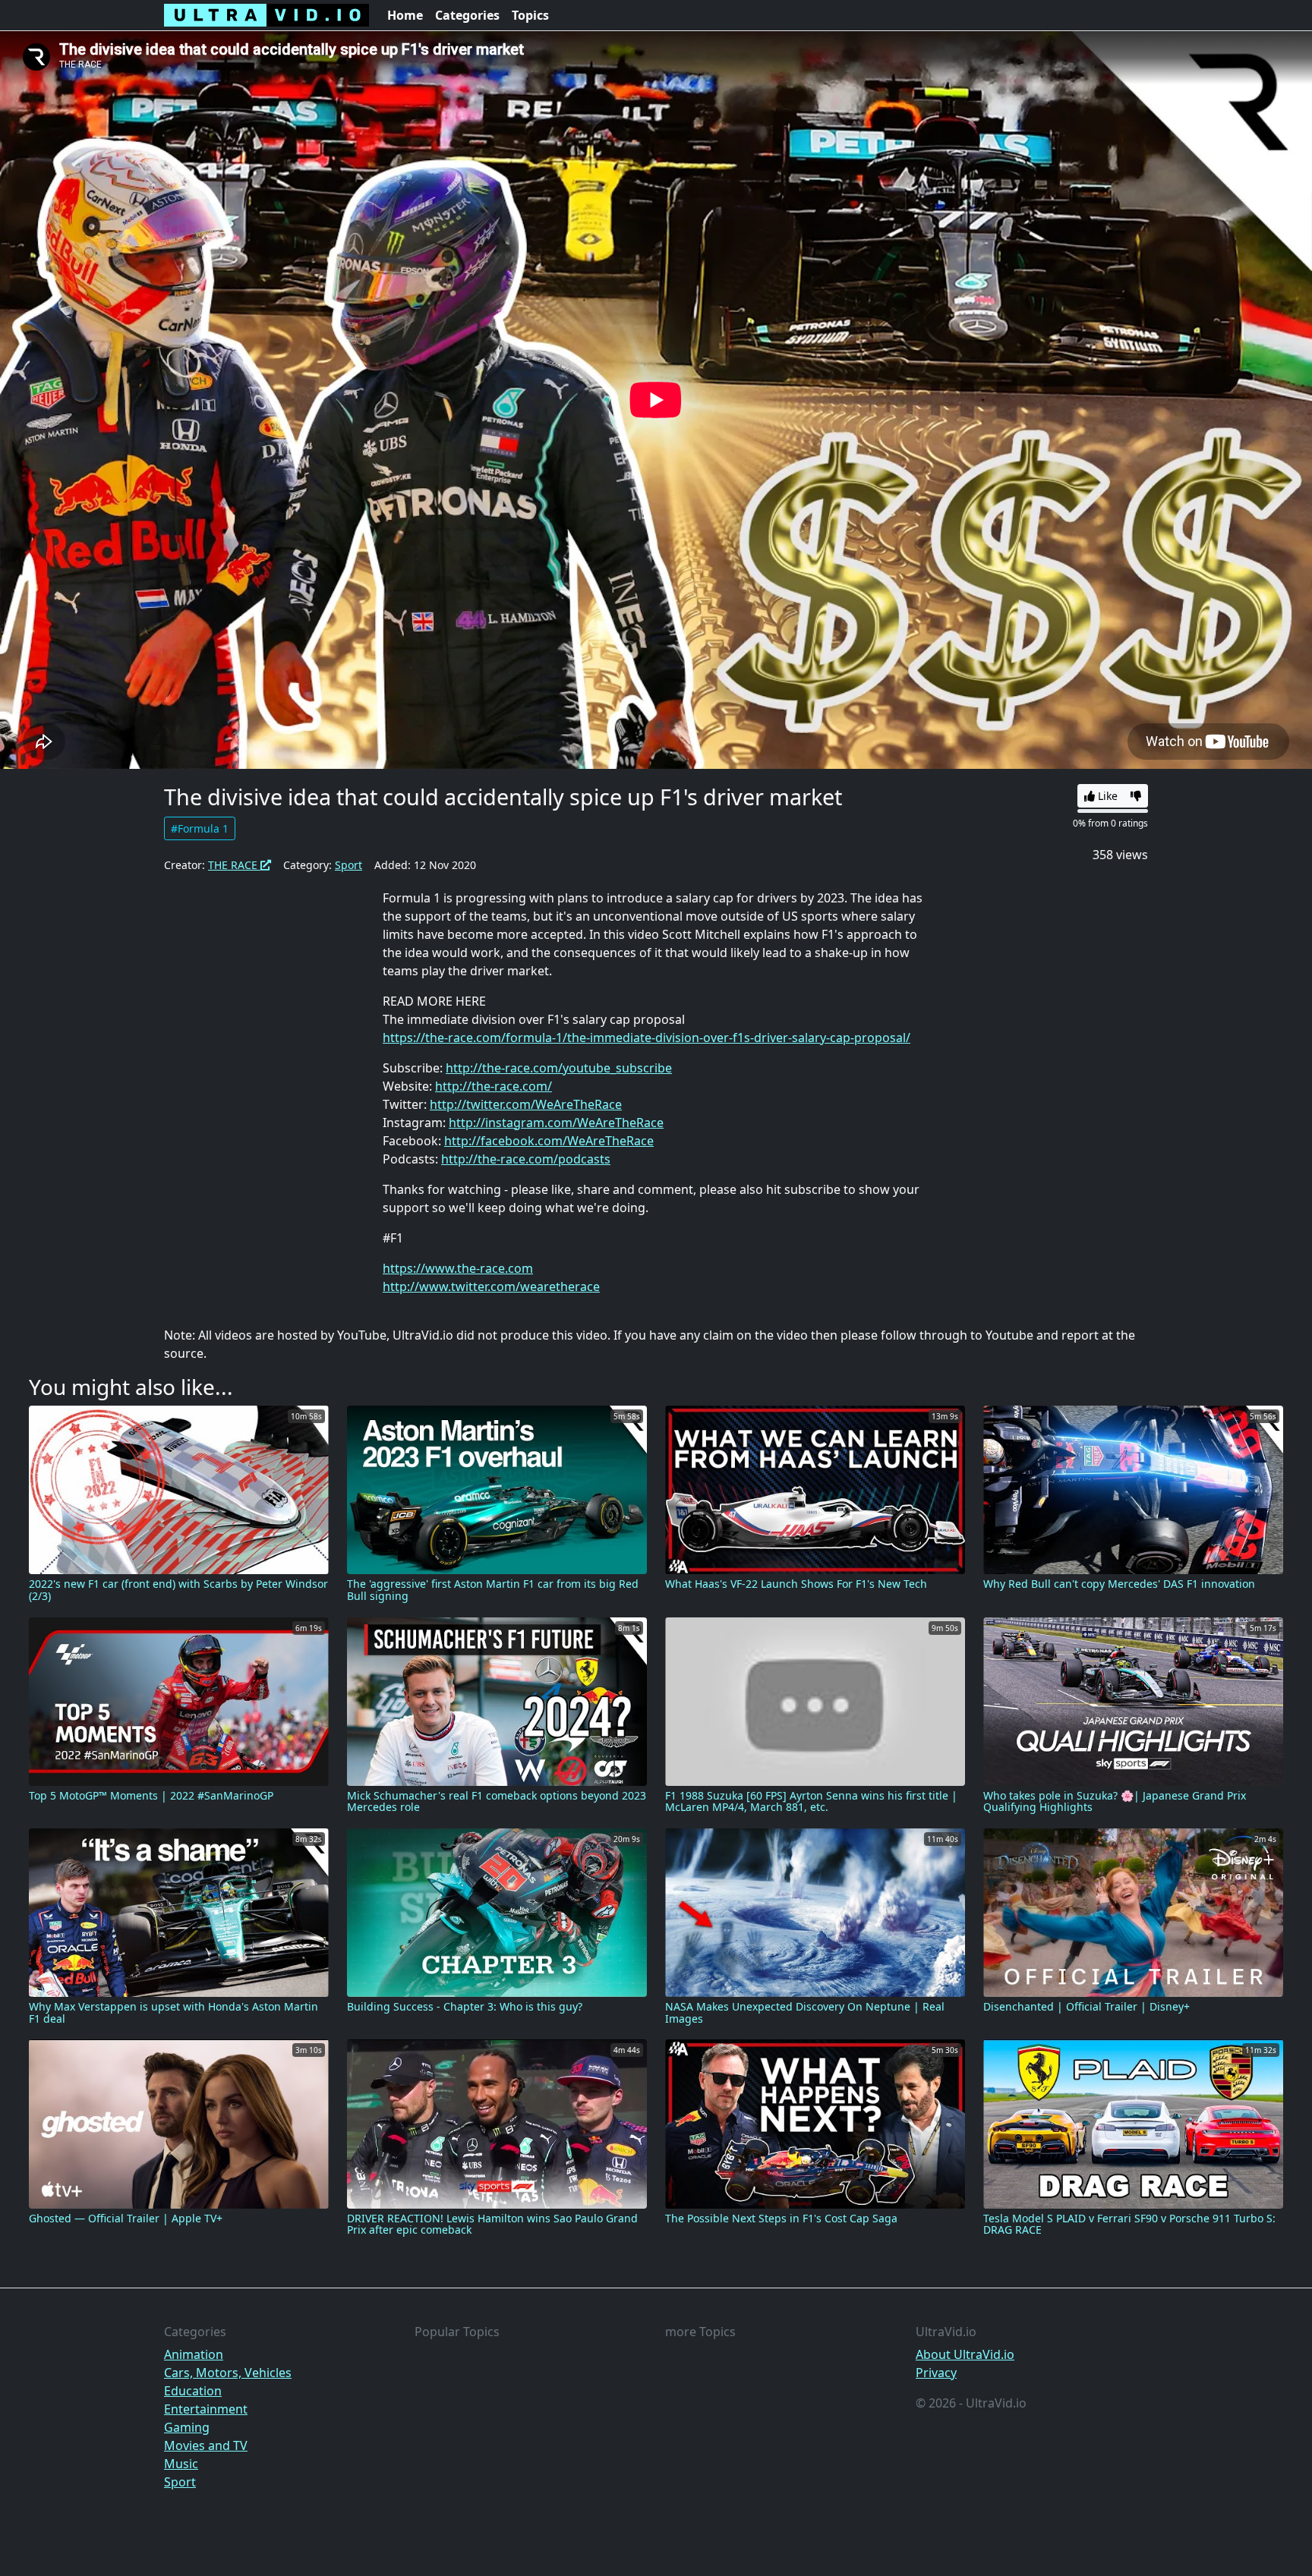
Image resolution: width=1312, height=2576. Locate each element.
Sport (348, 865)
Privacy (936, 2373)
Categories (467, 15)
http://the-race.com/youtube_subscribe (559, 1068)
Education (193, 2391)
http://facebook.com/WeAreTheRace (549, 1141)
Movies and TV (206, 2445)
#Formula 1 (200, 828)
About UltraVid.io (965, 2354)
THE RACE (234, 865)
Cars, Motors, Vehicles (228, 2373)
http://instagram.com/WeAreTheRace (556, 1123)
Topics (530, 15)
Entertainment (206, 2409)
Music (181, 2464)
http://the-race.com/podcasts (526, 1159)
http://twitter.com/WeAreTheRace (526, 1104)
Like (1106, 796)
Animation (194, 2354)
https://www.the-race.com (458, 1268)
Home (405, 15)
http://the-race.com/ (494, 1086)
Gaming (187, 2427)
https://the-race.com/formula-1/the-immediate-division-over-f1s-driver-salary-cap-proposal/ (647, 1038)
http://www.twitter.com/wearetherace (491, 1286)
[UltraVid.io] (266, 15)
